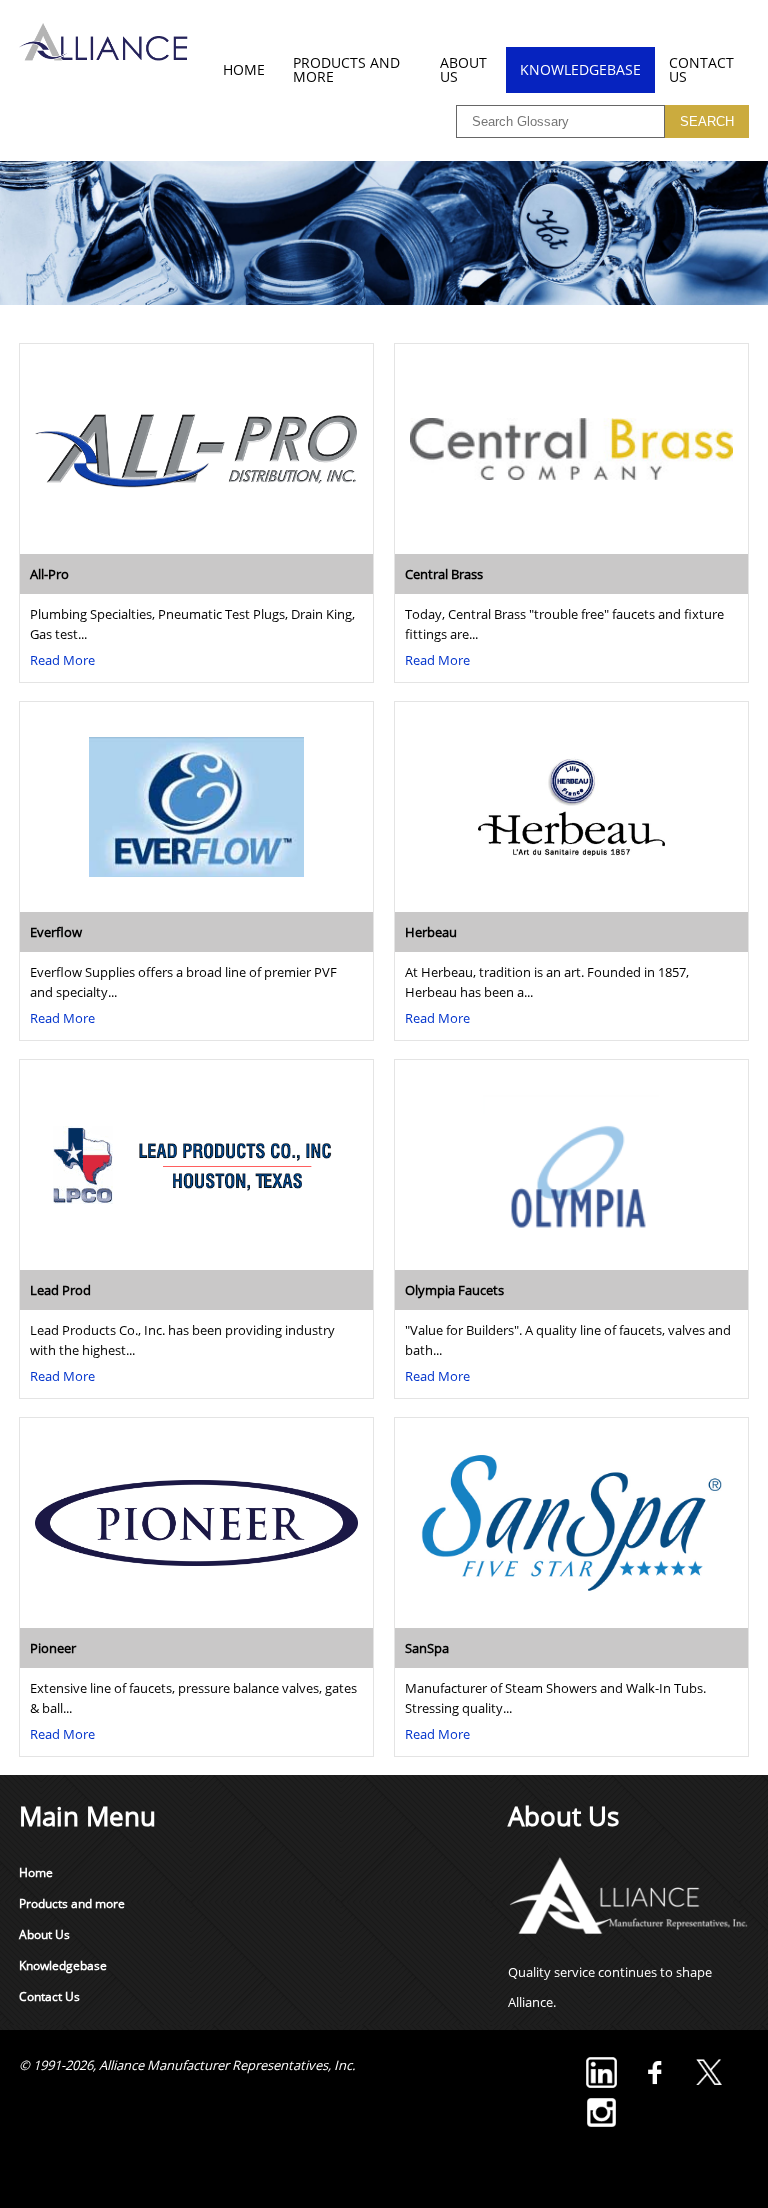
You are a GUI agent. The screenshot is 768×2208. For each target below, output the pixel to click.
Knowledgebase (580, 69)
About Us (463, 69)
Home (244, 69)
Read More (62, 660)
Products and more (346, 69)
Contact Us (701, 69)
